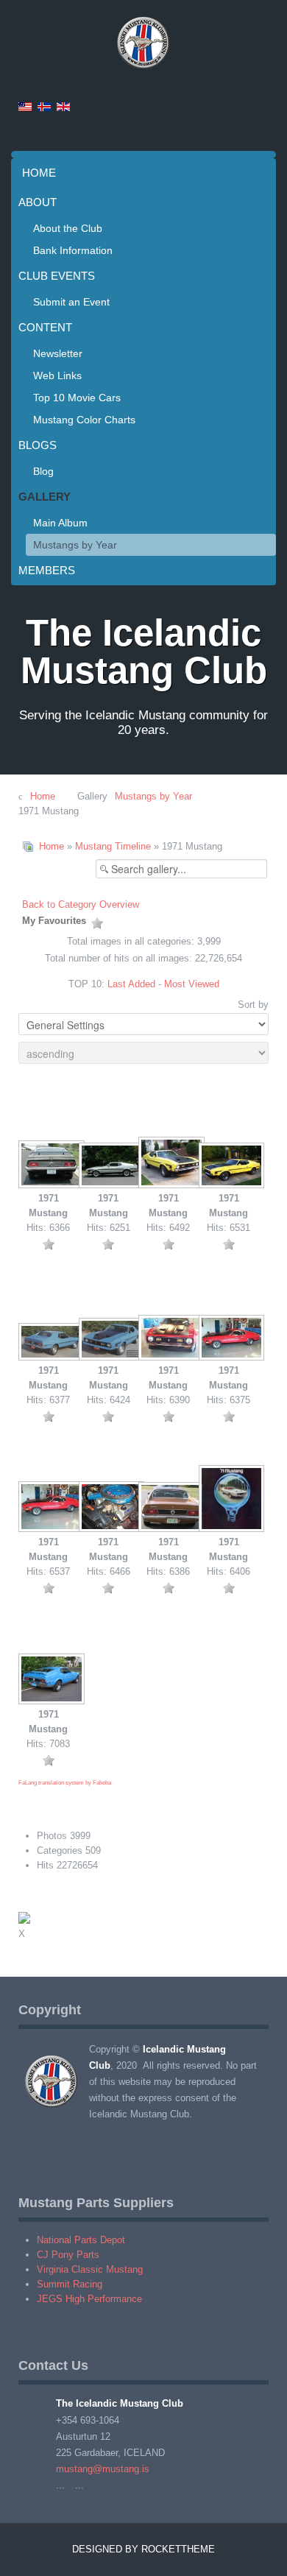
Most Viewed (192, 984)
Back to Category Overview (81, 904)
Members (47, 570)
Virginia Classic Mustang (90, 2269)
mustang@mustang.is (103, 2469)
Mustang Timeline (113, 846)
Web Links (57, 375)
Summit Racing (70, 2284)
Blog (43, 471)
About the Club (68, 228)
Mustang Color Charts (84, 420)
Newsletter (58, 353)
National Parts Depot (81, 2240)
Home (39, 173)
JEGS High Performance (89, 2299)
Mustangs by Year (75, 545)
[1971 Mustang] (49, 1166)
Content (45, 327)
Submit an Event (71, 302)
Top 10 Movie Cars (77, 398)
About (38, 202)
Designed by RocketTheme (143, 2549)
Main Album (60, 523)
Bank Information (73, 250)
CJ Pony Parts (68, 2255)
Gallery (45, 497)
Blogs (38, 445)
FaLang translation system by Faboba (65, 1783)
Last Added (131, 984)
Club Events (57, 276)
